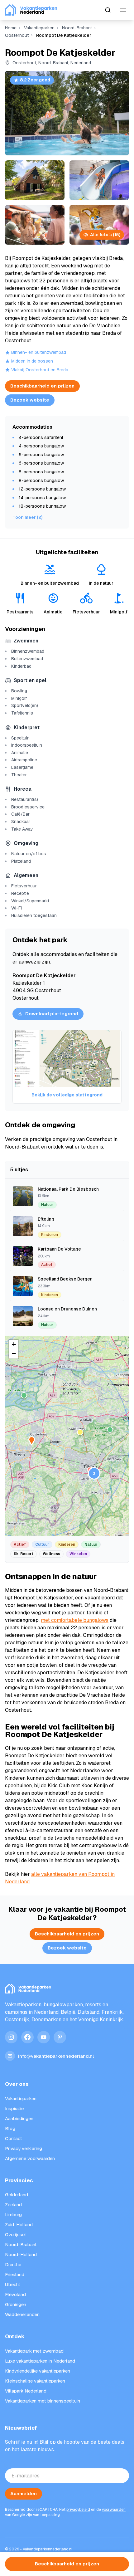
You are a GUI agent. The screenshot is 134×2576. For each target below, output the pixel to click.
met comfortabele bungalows (75, 1620)
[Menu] (123, 10)
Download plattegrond (52, 1014)
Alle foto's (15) (105, 235)
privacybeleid (78, 2510)
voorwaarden (114, 2510)
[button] (24, 1395)
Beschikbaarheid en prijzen (42, 386)
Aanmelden (24, 2493)
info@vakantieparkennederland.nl (56, 2056)
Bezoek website (30, 400)
